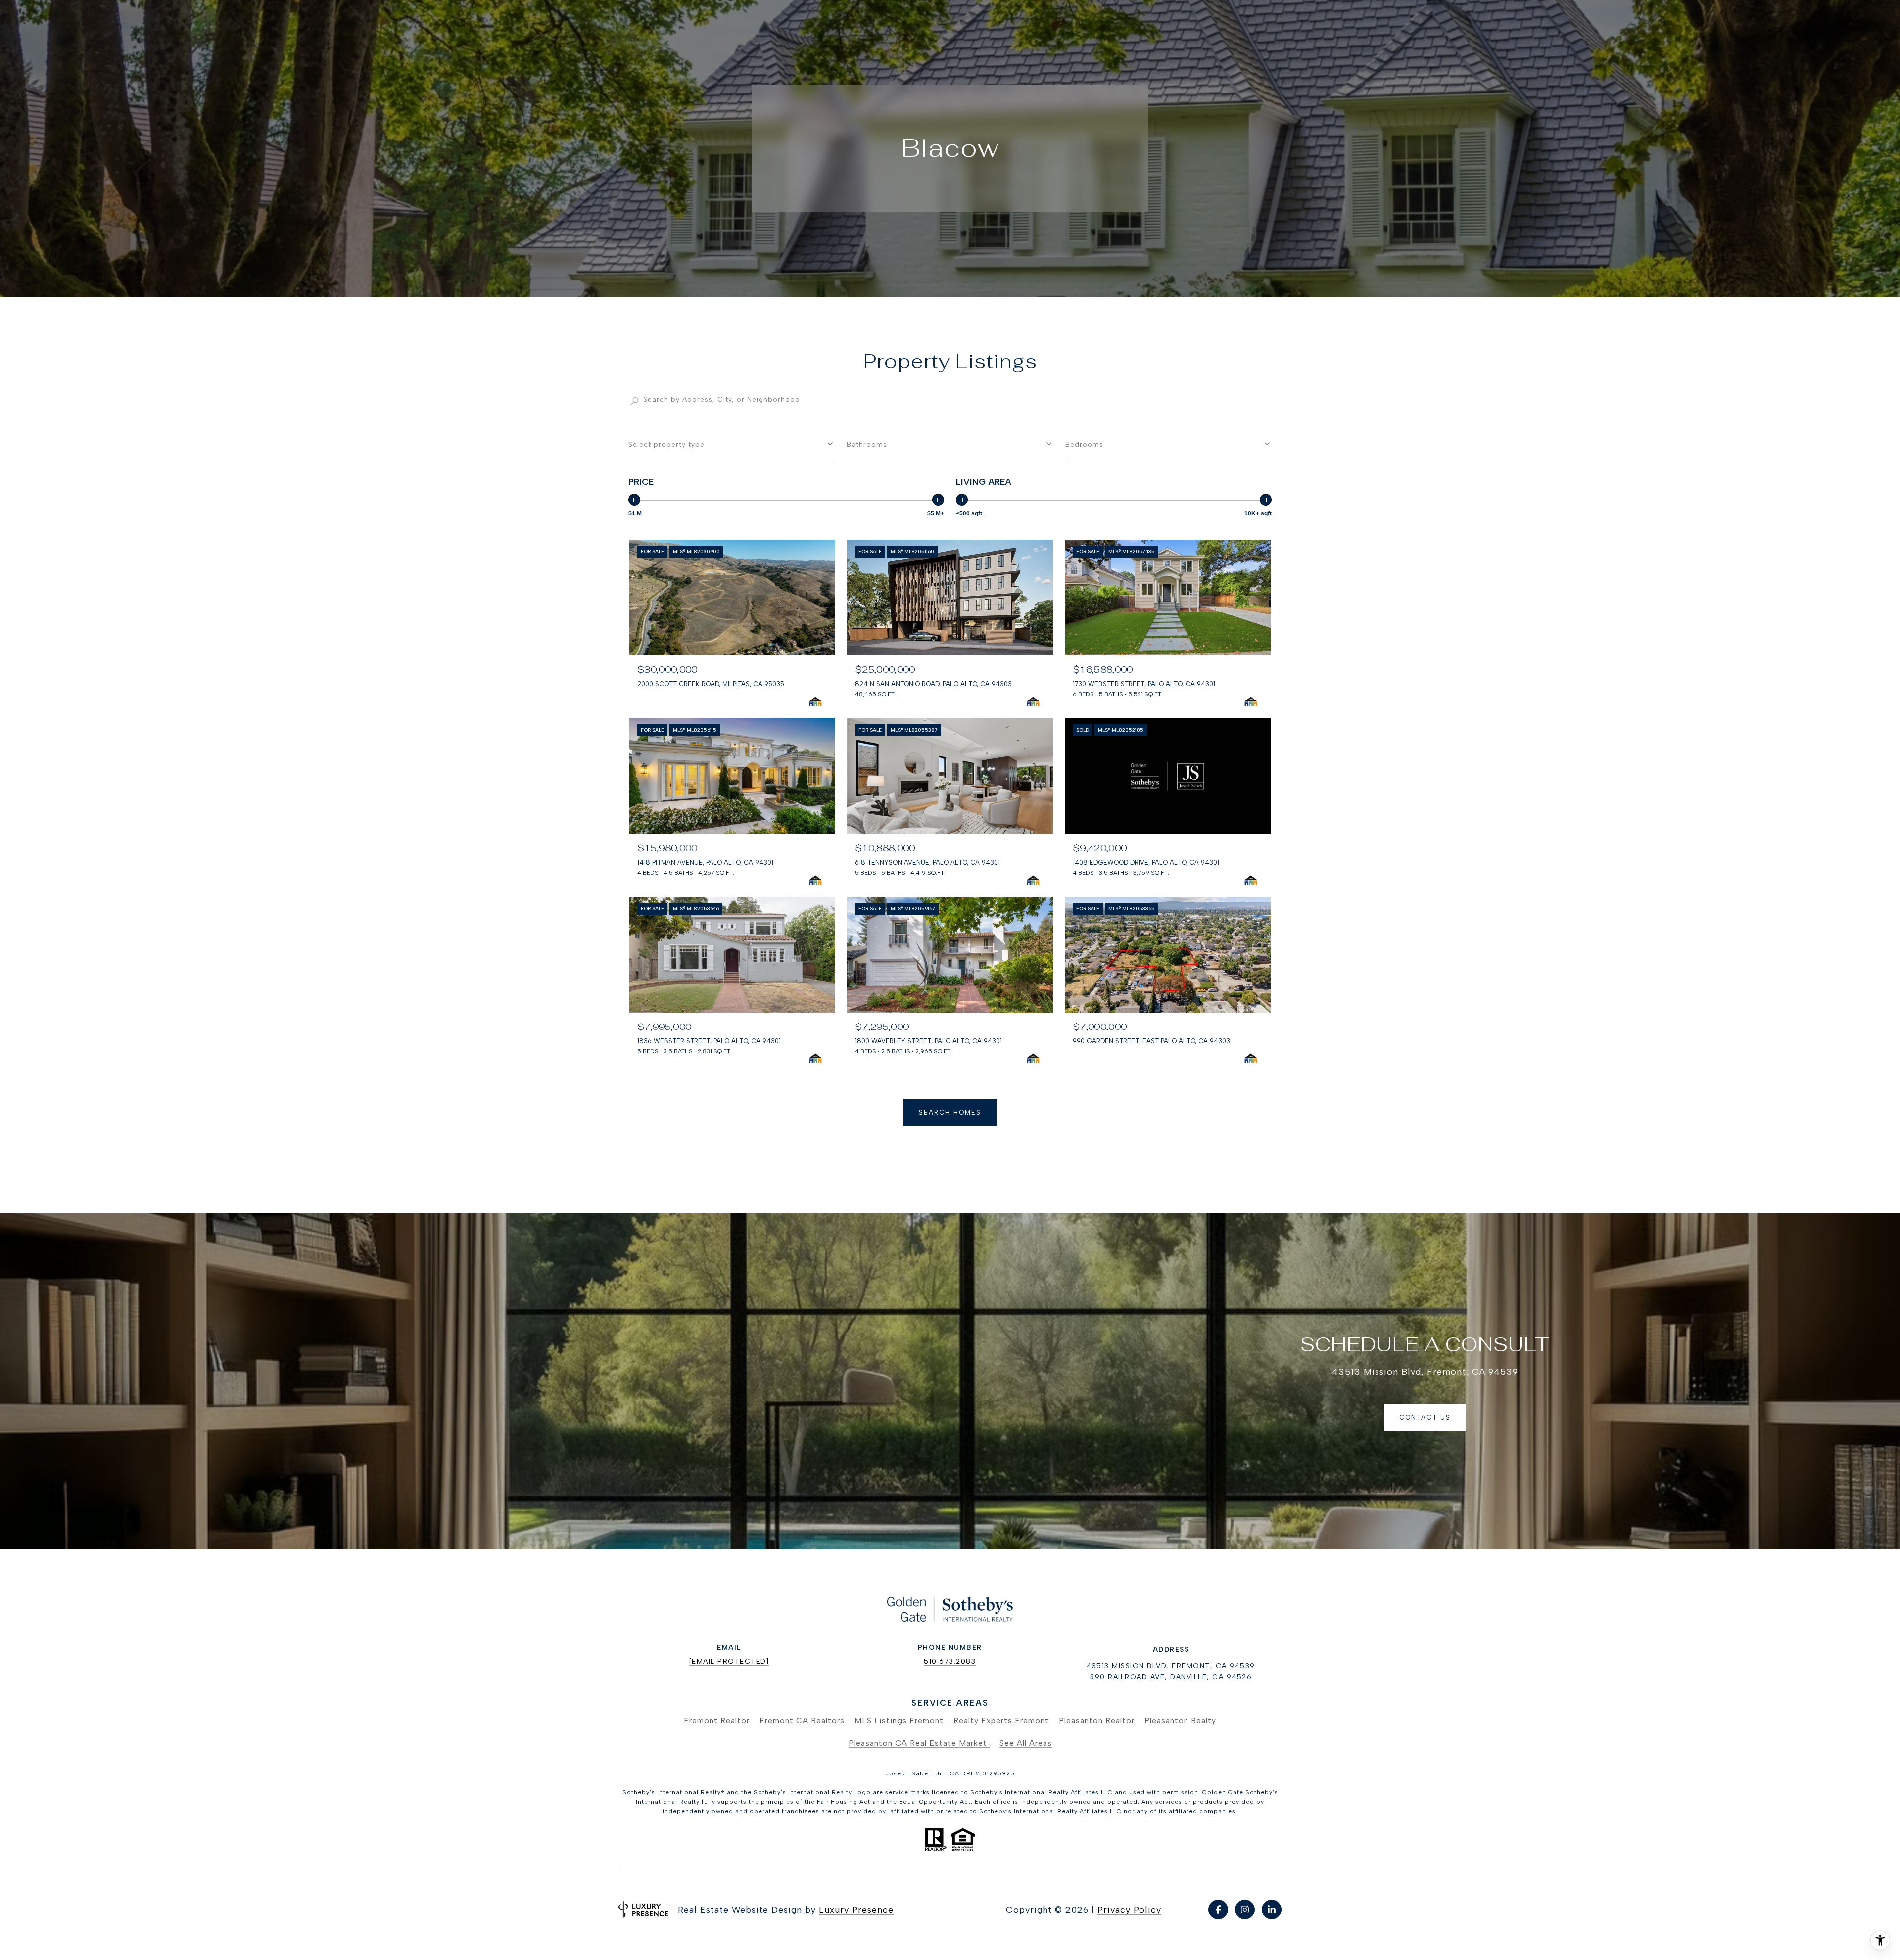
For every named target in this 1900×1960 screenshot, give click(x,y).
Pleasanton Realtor (1097, 1720)
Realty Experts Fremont (1001, 1720)
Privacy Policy (1129, 1910)
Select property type (666, 444)
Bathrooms (867, 444)
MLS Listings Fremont (899, 1720)
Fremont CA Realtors (802, 1720)
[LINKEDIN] (1272, 1910)
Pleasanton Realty (1180, 1720)
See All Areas (1026, 1743)
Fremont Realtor (717, 1720)
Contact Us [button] (1425, 1418)
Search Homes (950, 1112)
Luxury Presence (856, 1910)
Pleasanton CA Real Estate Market (919, 1743)
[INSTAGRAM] (1245, 1910)
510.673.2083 (950, 1661)
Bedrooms (1084, 444)
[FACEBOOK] (1218, 1910)
